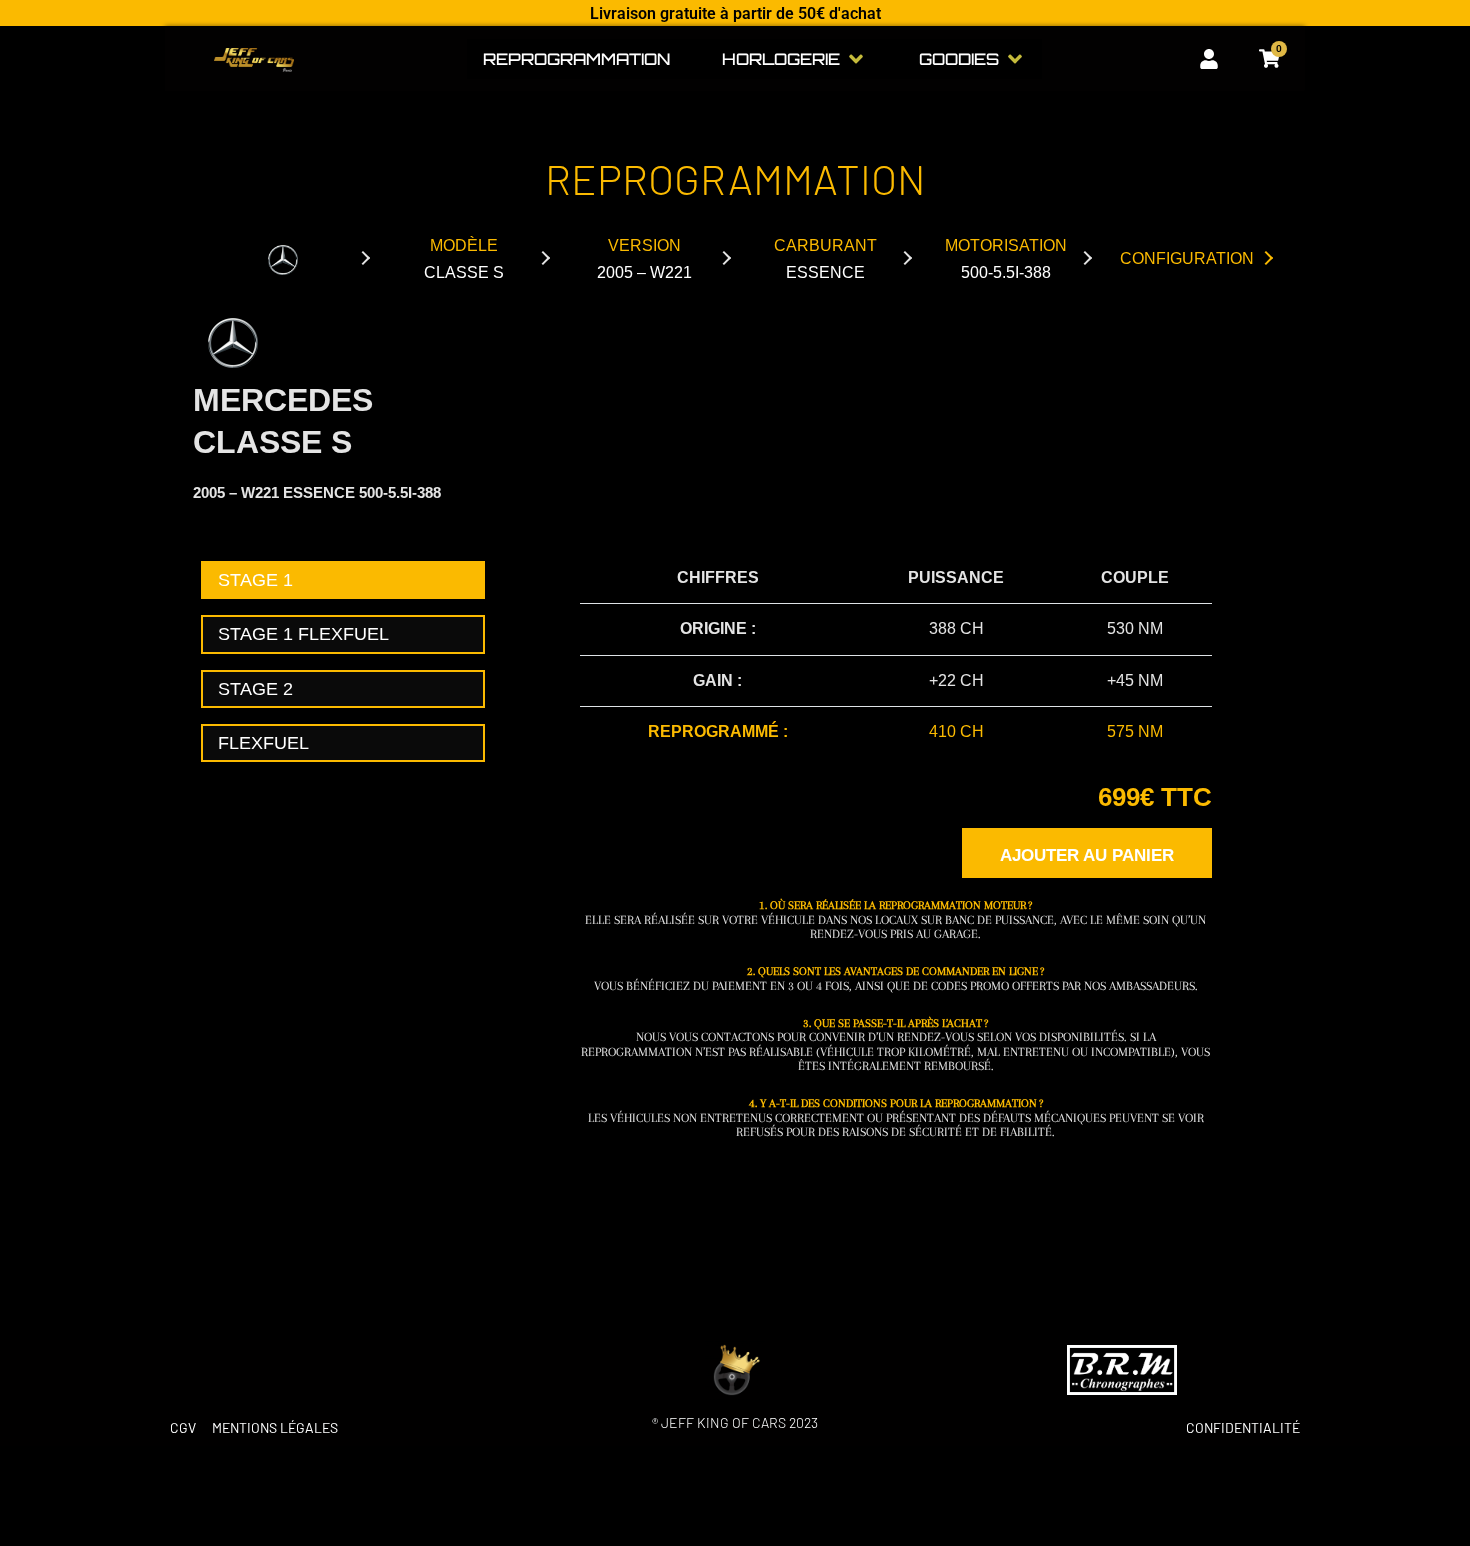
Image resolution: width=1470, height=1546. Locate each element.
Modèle (464, 258)
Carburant (825, 258)
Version (644, 258)
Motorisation (1006, 258)
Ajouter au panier (1087, 855)
